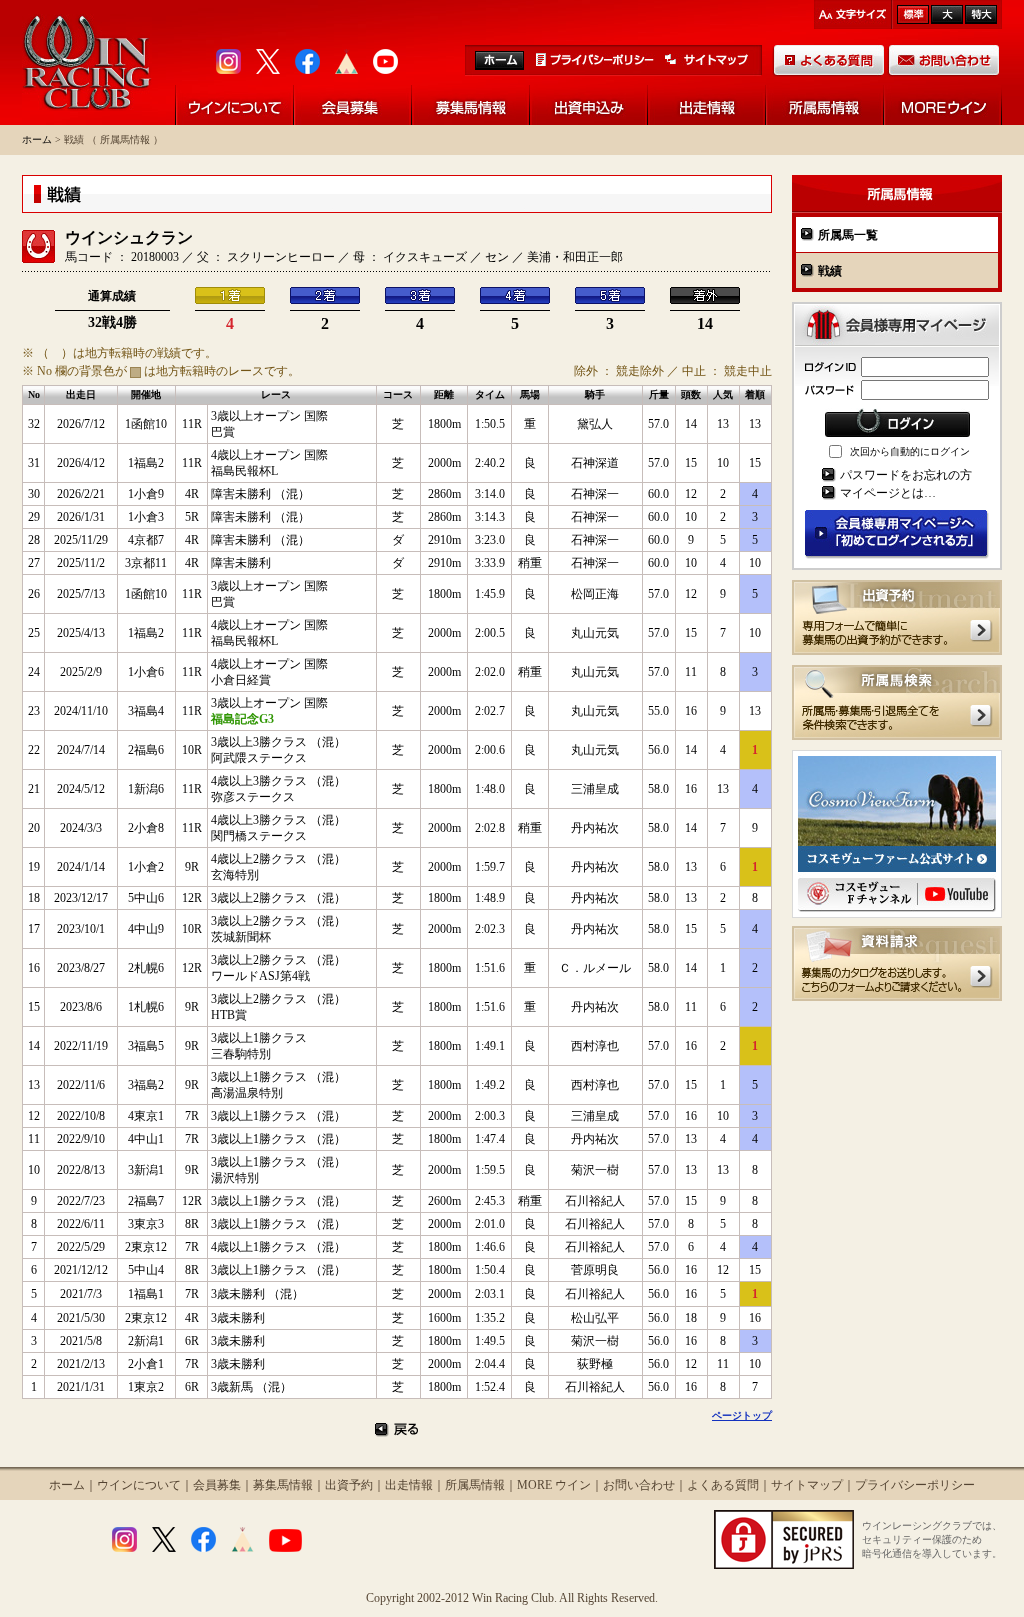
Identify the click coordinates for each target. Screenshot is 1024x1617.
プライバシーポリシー (915, 1485)
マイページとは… (888, 493)
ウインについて (139, 1485)
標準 (913, 14)
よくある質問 (723, 1485)
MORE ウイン (554, 1485)
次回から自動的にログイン (910, 451)
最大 (981, 14)
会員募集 (217, 1485)
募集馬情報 (283, 1485)
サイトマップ (807, 1485)
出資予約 (349, 1485)
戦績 (830, 271)
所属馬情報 (475, 1485)
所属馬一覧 (848, 235)
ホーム (37, 139)
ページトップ (742, 1415)
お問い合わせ (639, 1485)
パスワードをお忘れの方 (906, 475)
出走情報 (409, 1485)
